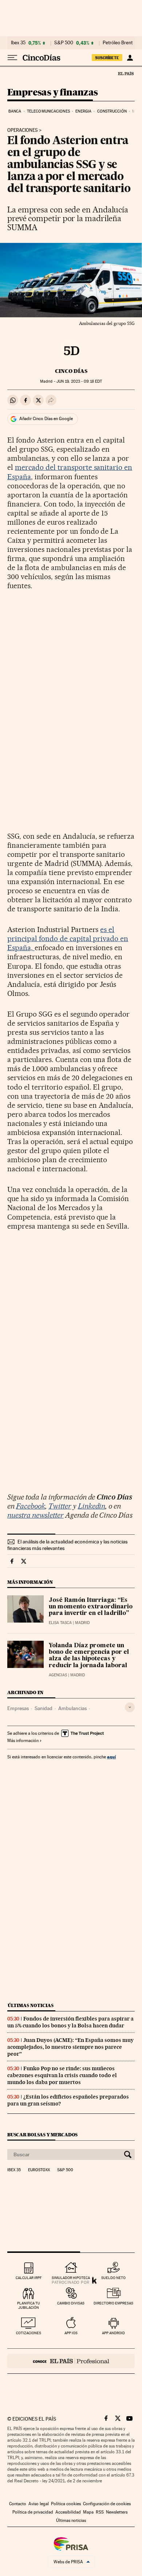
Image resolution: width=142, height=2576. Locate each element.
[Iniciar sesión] (130, 58)
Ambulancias (72, 1708)
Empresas (18, 1708)
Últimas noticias (31, 2005)
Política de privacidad (33, 2512)
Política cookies (66, 2504)
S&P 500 (64, 43)
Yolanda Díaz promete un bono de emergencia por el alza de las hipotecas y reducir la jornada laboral (89, 1656)
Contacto (18, 2504)
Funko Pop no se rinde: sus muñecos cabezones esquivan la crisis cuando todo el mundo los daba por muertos (62, 2075)
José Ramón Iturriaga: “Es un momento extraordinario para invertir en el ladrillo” (91, 1607)
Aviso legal (39, 2504)
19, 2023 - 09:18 (79, 381)
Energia (83, 111)
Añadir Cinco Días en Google (46, 419)
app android (113, 2333)
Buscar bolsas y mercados (42, 2135)
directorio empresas (113, 2303)
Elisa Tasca (60, 1623)
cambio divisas (71, 2303)
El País (126, 73)
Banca (15, 111)
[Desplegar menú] (12, 58)
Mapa (88, 2512)
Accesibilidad (68, 2512)
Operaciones (23, 130)
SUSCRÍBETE (107, 58)
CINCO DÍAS (71, 371)
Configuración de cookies (107, 2504)
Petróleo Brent (118, 43)
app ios (71, 2333)
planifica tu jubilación (29, 2305)
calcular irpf (29, 2278)
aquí (111, 1757)
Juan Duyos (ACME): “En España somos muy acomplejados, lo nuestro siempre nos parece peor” (70, 2047)
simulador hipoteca (71, 2278)
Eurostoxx (39, 2170)
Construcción (112, 111)
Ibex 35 (18, 43)
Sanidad (44, 1708)
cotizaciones (29, 2333)
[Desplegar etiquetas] (130, 1707)
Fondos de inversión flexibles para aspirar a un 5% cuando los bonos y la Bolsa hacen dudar (70, 2022)
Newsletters (117, 2512)
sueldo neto (113, 2278)
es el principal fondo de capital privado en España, (68, 939)
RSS (100, 2512)
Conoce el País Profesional (71, 2361)
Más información (23, 1741)
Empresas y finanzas (53, 93)
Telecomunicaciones (48, 111)
